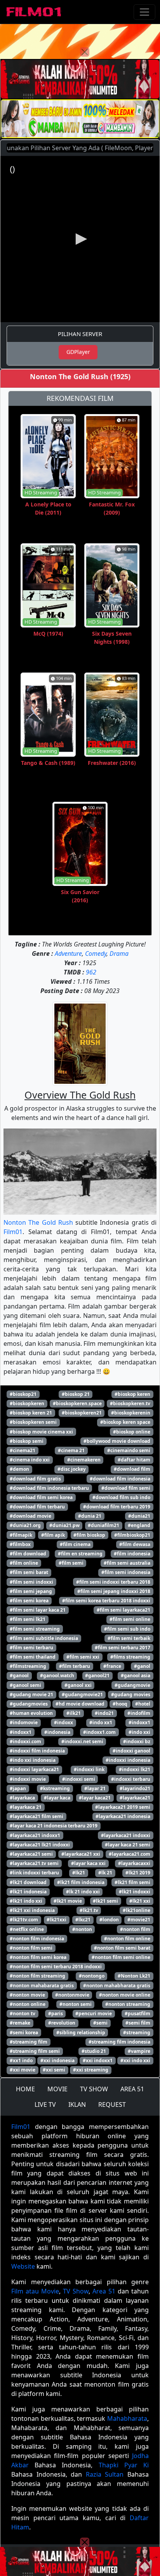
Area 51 (104, 2291)
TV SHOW (94, 2089)
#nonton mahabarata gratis (42, 1986)
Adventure (68, 953)
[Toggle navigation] (144, 12)
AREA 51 (132, 2089)
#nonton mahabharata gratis (117, 1986)
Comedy (96, 953)
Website (23, 2266)
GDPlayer (78, 352)
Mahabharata (127, 2418)
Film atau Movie (35, 2291)
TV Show (76, 2291)
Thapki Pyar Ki (124, 2465)
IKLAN (77, 2104)
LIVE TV (45, 2104)
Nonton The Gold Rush (38, 1222)
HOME (25, 2089)
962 (91, 972)
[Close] (85, 52)
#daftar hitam (134, 1460)
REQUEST (112, 2104)
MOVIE (57, 2089)
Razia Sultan (105, 2474)
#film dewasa (135, 1544)
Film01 (13, 1232)
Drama (119, 953)
